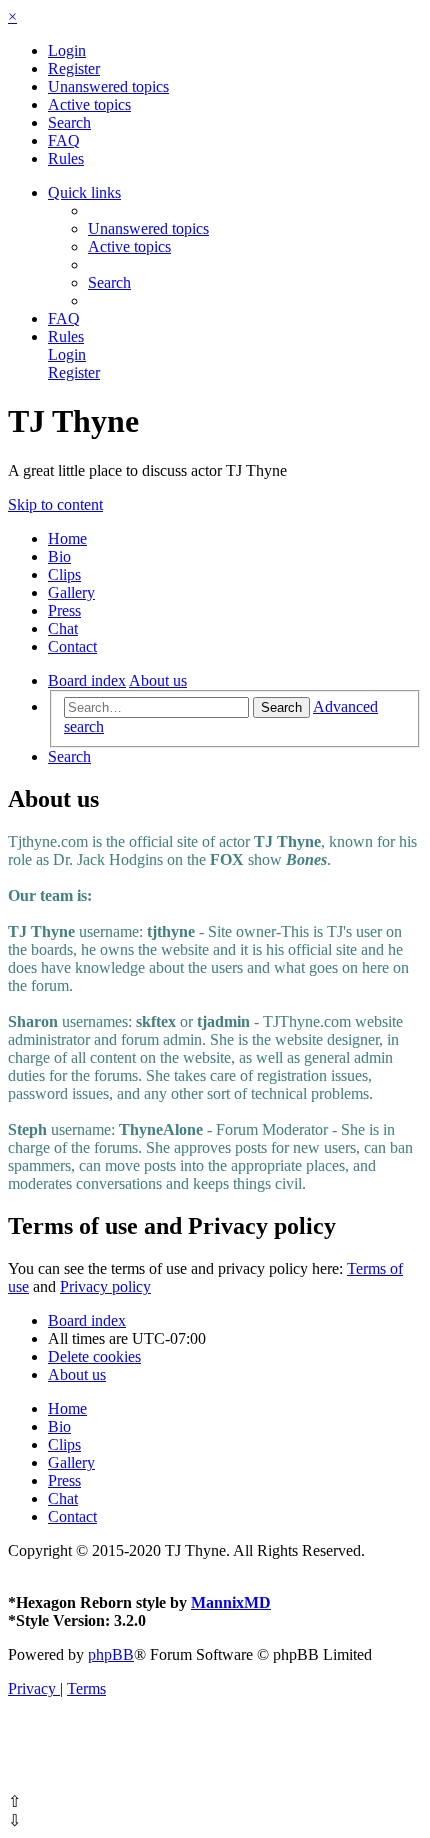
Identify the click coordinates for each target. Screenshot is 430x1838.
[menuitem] (67, 50)
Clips (64, 574)
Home (67, 538)
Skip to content (55, 504)
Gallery (71, 592)
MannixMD (231, 1602)
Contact (72, 646)
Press (64, 610)
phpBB (111, 1654)
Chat (63, 628)
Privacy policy (105, 1286)
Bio (59, 556)
